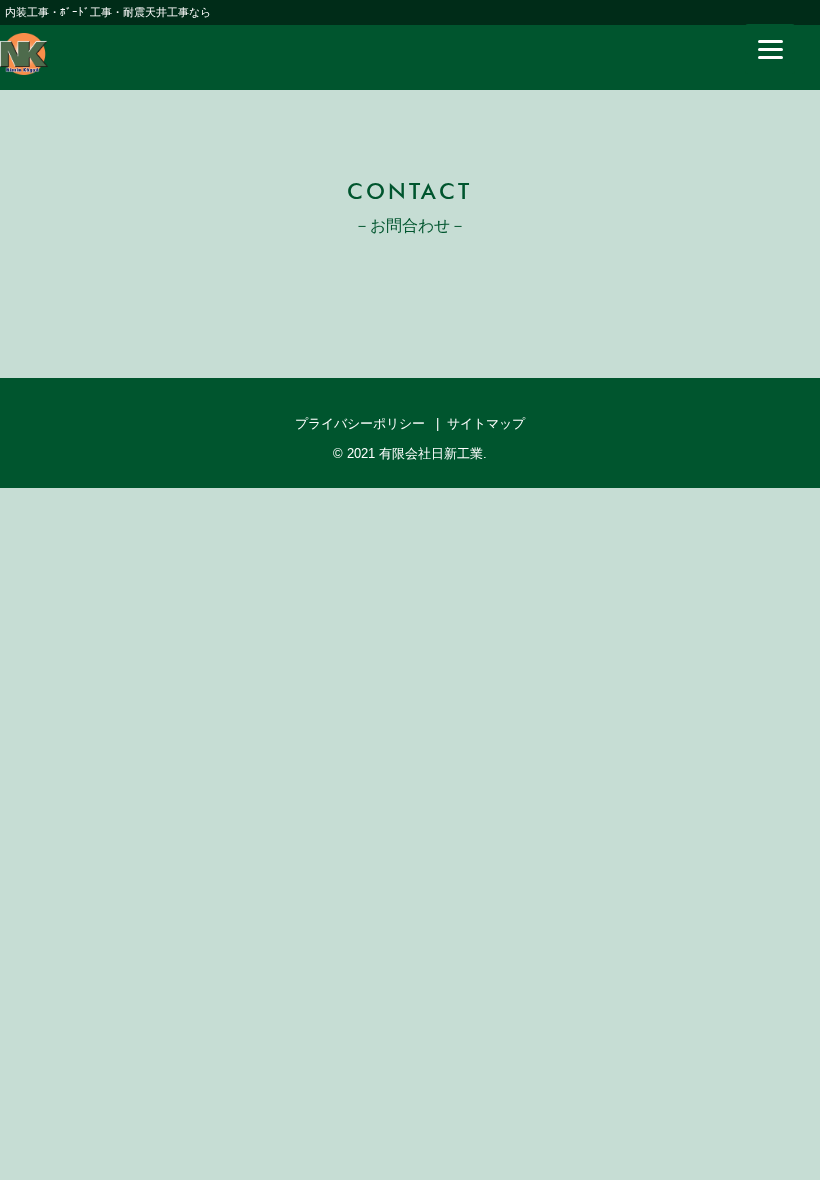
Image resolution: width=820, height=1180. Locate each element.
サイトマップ (486, 423)
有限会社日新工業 (431, 453)
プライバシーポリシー (360, 423)
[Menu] (770, 49)
